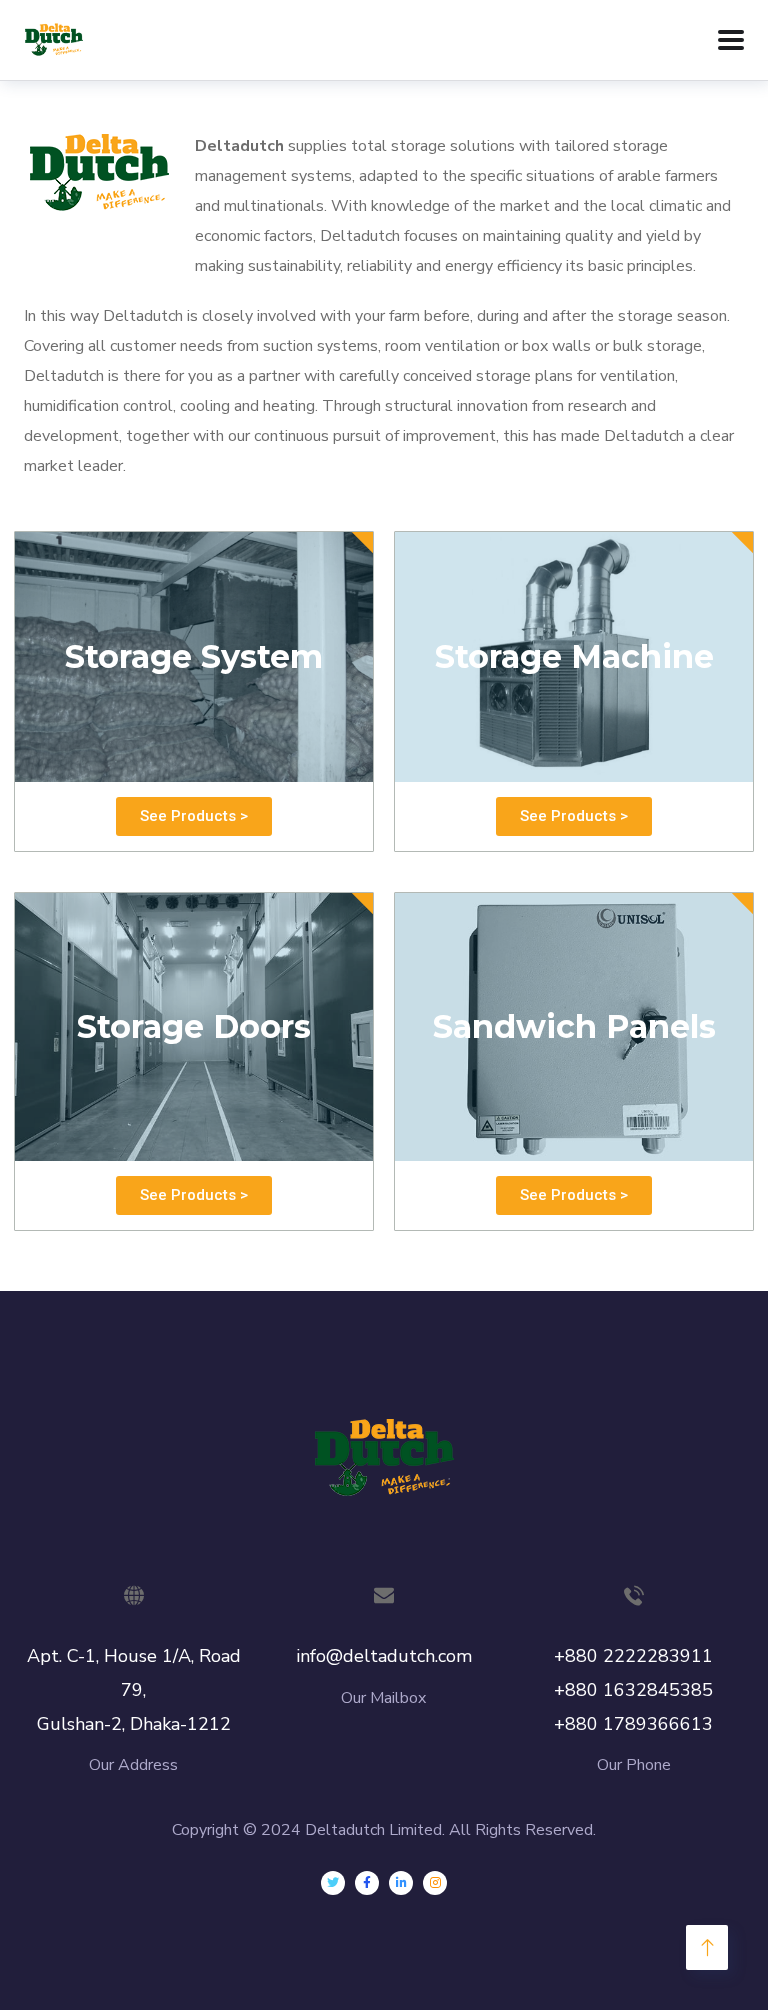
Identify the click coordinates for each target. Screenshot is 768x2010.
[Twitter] (333, 1883)
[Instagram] (435, 1883)
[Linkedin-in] (401, 1883)
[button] (194, 816)
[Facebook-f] (367, 1883)
